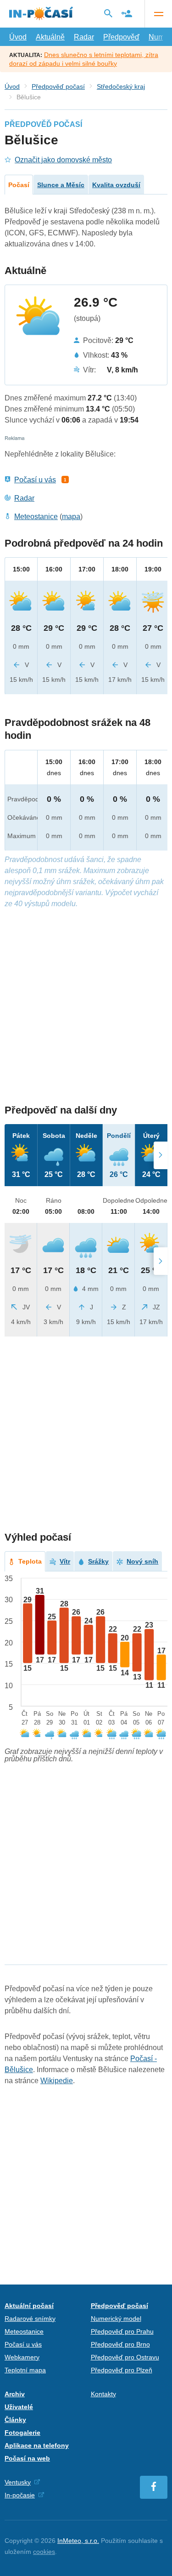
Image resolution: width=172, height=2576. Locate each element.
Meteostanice (36, 517)
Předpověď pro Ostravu (125, 2357)
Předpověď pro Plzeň (122, 2370)
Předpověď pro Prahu (122, 2331)
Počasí (19, 185)
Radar (84, 37)
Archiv (15, 2394)
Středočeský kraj (121, 86)
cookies (44, 2552)
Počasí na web (27, 2458)
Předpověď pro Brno (120, 2344)
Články (15, 2420)
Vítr (65, 1561)
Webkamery (22, 2357)
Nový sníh (142, 1561)
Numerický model (116, 2319)
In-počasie (20, 2495)
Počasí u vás (35, 480)
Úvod (18, 37)
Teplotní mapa (25, 2370)
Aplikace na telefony (37, 2445)
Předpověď (121, 37)
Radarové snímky (30, 2319)
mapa (71, 517)
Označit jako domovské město (63, 160)
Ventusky (18, 2482)
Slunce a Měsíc (61, 185)
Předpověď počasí (58, 86)
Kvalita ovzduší (116, 185)
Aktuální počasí (29, 2306)
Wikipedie (57, 2081)
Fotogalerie (22, 2433)
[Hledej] (108, 13)
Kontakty (103, 2394)
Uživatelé (19, 2407)
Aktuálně (50, 37)
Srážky (98, 1561)
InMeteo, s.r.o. (78, 2541)
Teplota (30, 1561)
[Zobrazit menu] (158, 14)
